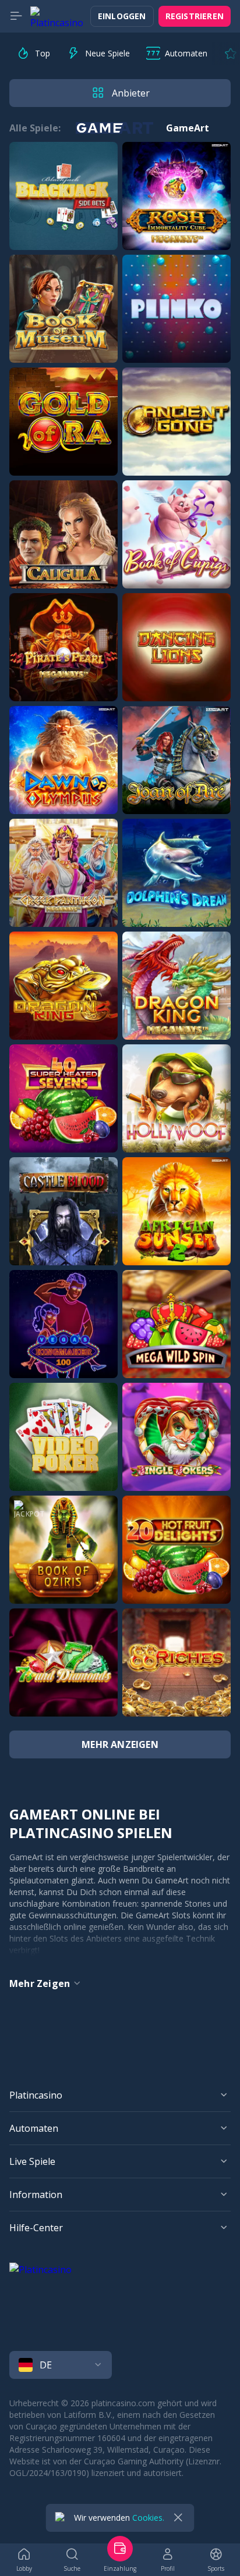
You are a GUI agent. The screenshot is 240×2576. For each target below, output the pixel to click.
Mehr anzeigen (120, 1744)
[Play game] (63, 196)
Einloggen (122, 16)
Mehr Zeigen (40, 1983)
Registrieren (195, 16)
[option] (33, 53)
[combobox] (120, 2365)
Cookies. (148, 2518)
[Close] (178, 2518)
